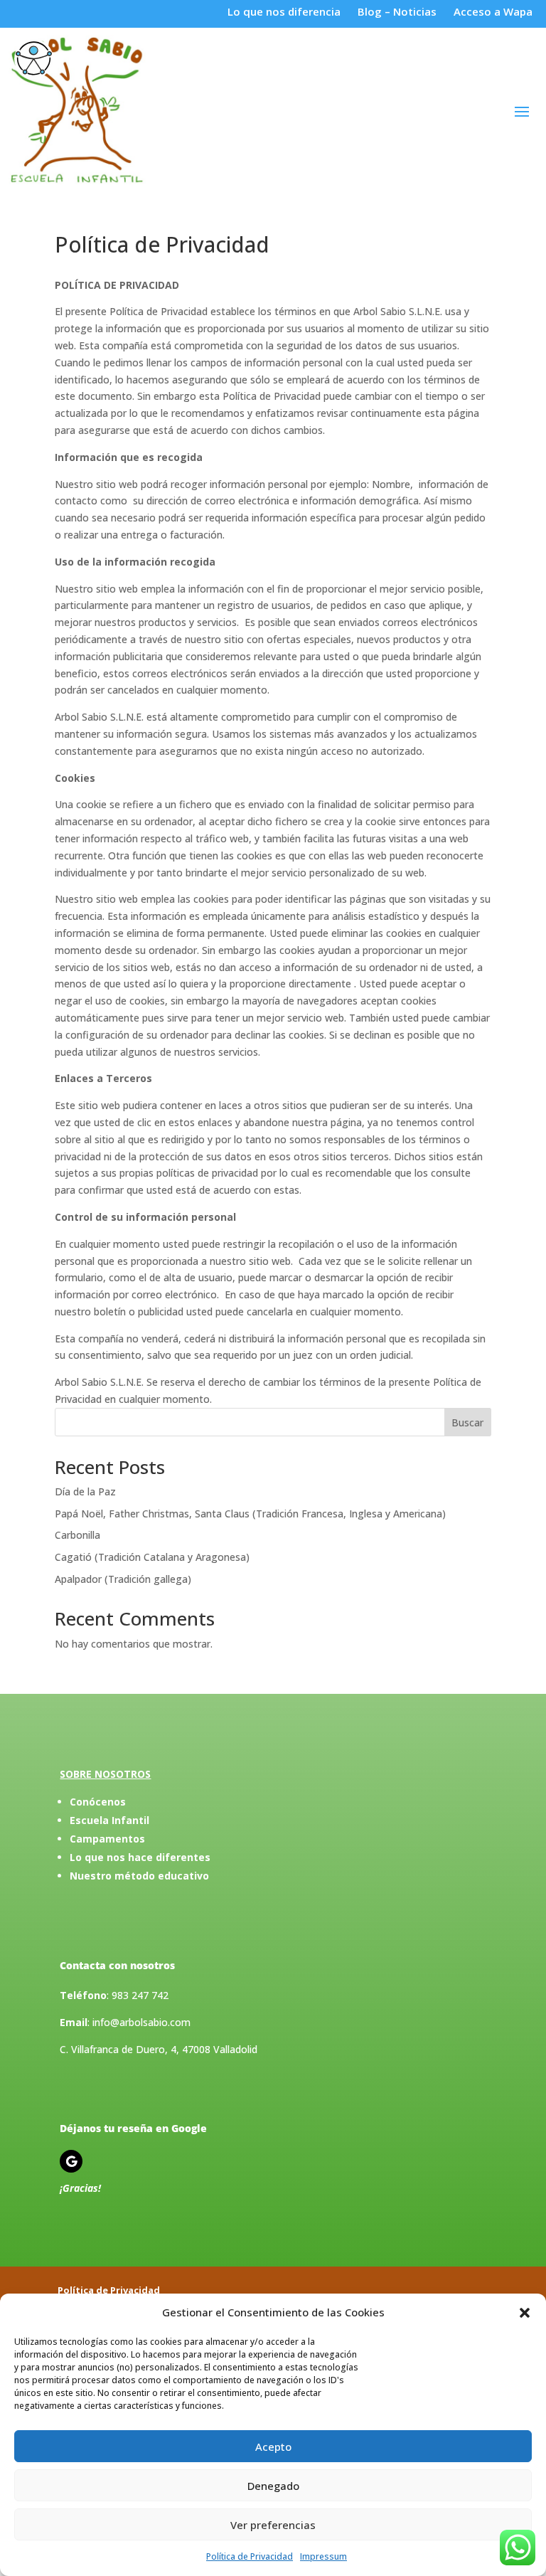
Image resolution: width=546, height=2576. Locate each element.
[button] (525, 2313)
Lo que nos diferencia (285, 11)
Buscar (467, 1422)
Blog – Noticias (397, 11)
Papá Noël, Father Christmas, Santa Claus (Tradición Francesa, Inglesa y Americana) (250, 1514)
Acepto (273, 2447)
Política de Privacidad (250, 2556)
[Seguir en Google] (71, 2161)
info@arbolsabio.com (141, 2022)
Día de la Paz (85, 1491)
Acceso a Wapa (493, 11)
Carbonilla (77, 1535)
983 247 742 (140, 1995)
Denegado (273, 2486)
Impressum (323, 2556)
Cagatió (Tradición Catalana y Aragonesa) (152, 1557)
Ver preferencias (273, 2525)
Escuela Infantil (109, 1820)
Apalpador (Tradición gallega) (123, 1579)
